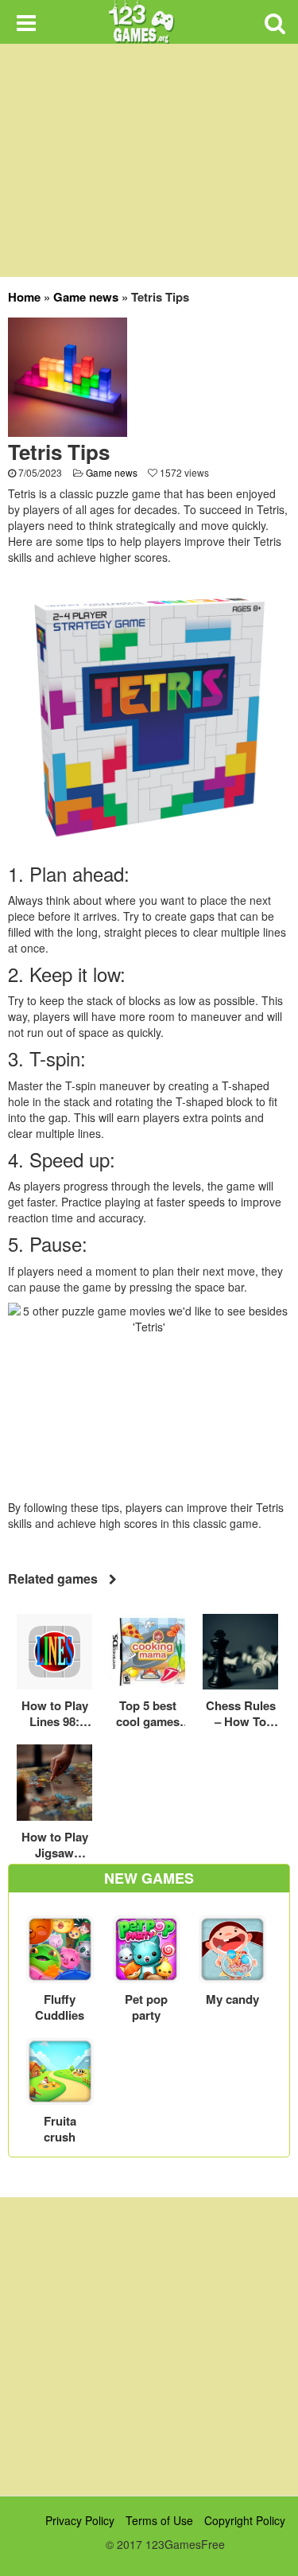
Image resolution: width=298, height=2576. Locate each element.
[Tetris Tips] (68, 376)
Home (24, 297)
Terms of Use (159, 2520)
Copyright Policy (245, 2520)
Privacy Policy (80, 2520)
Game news (86, 297)
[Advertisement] (149, 2346)
